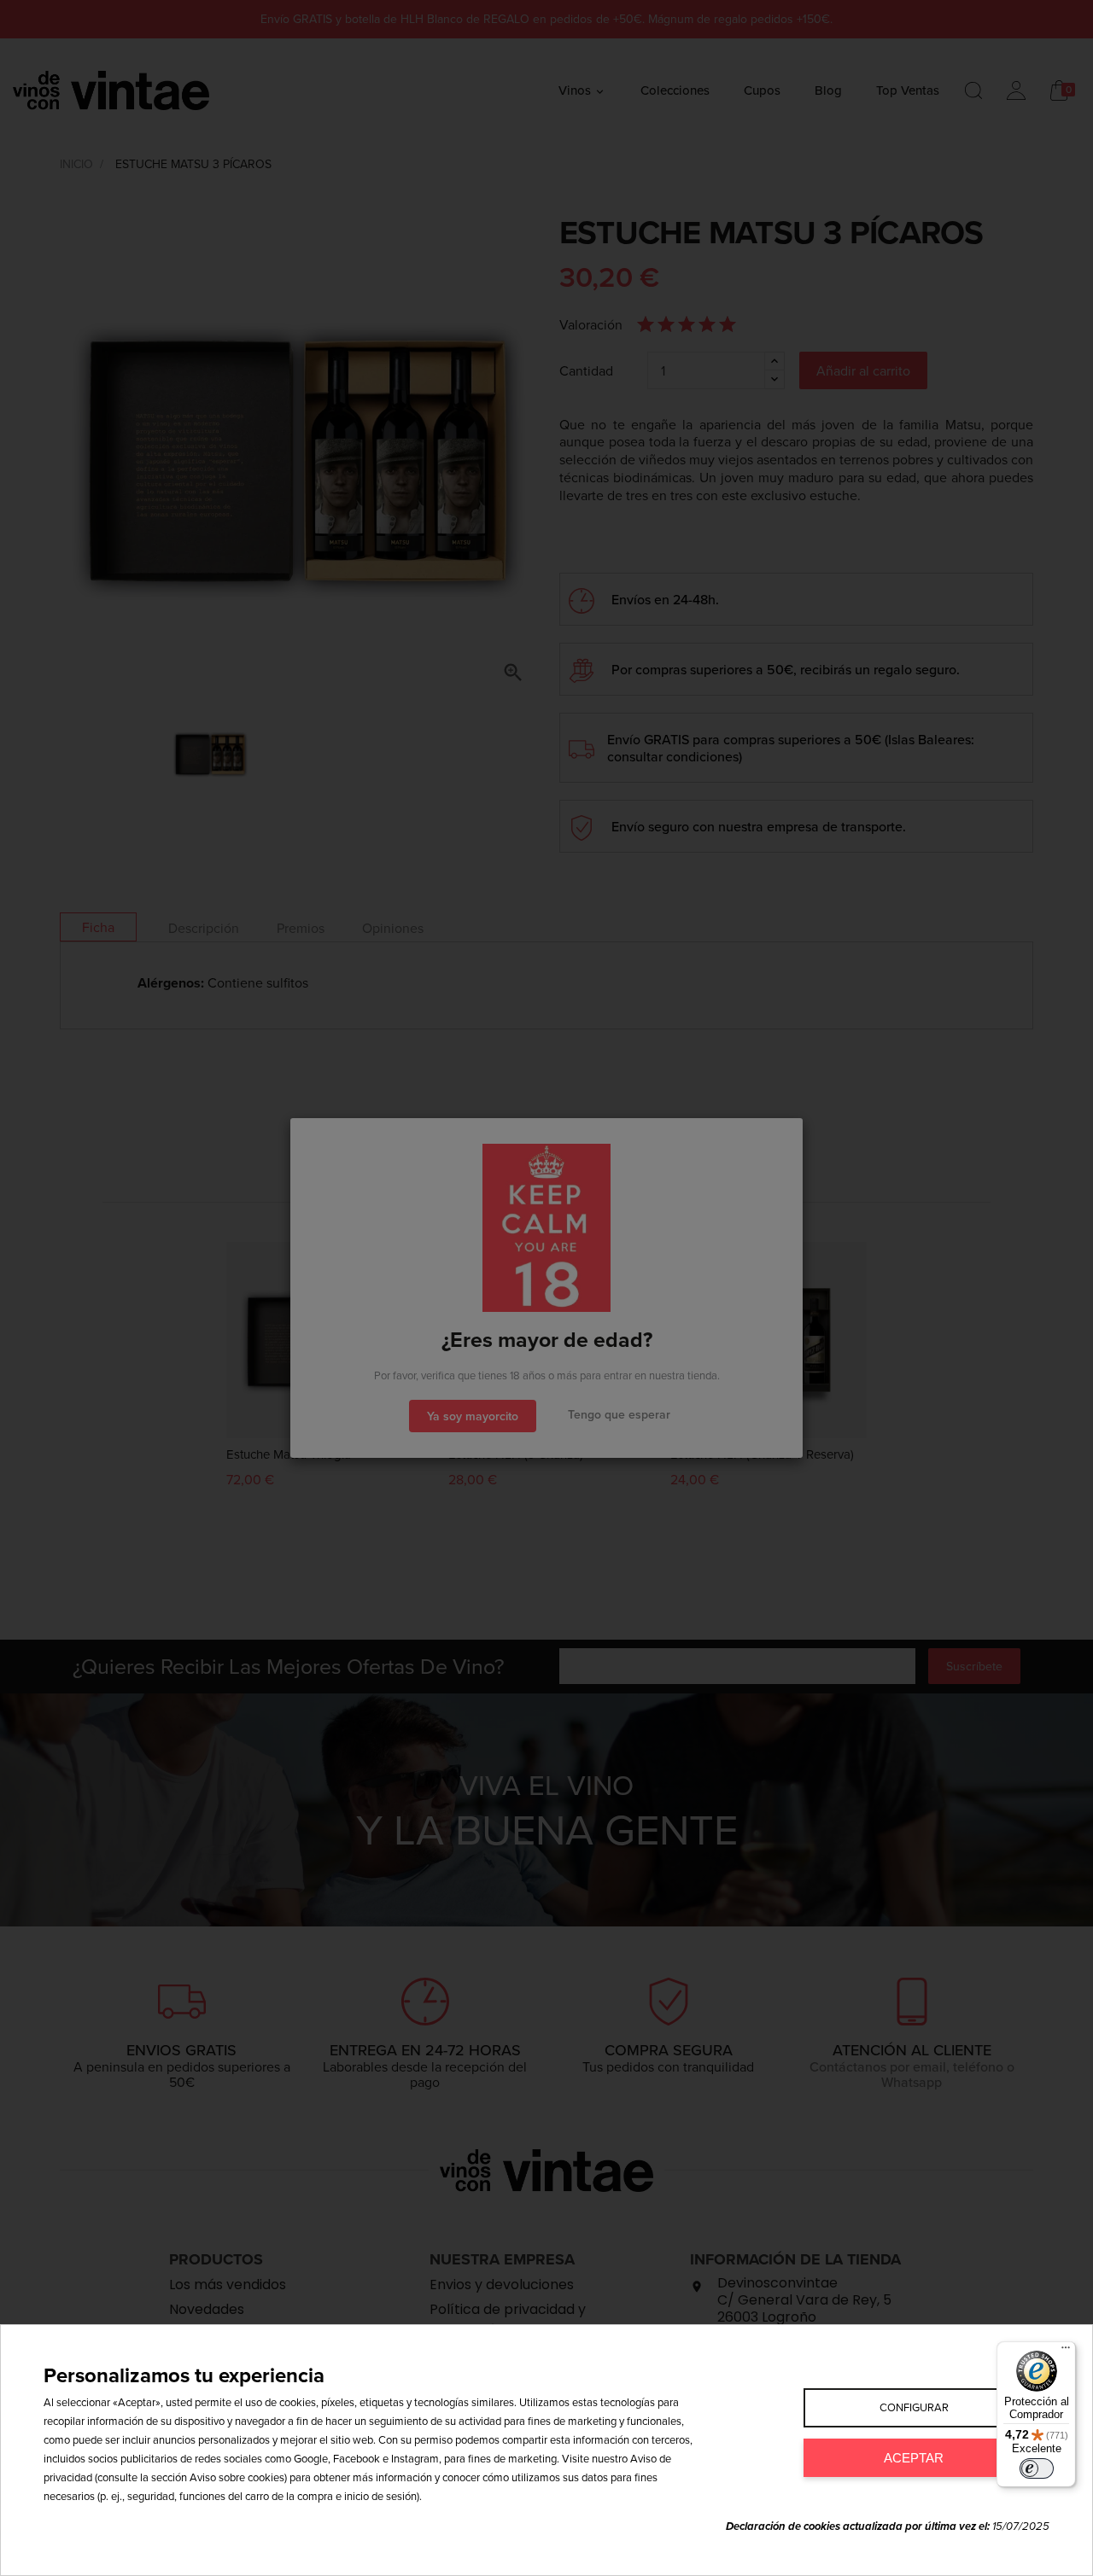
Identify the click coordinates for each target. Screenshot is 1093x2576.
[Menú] (1066, 2352)
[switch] (1037, 2468)
